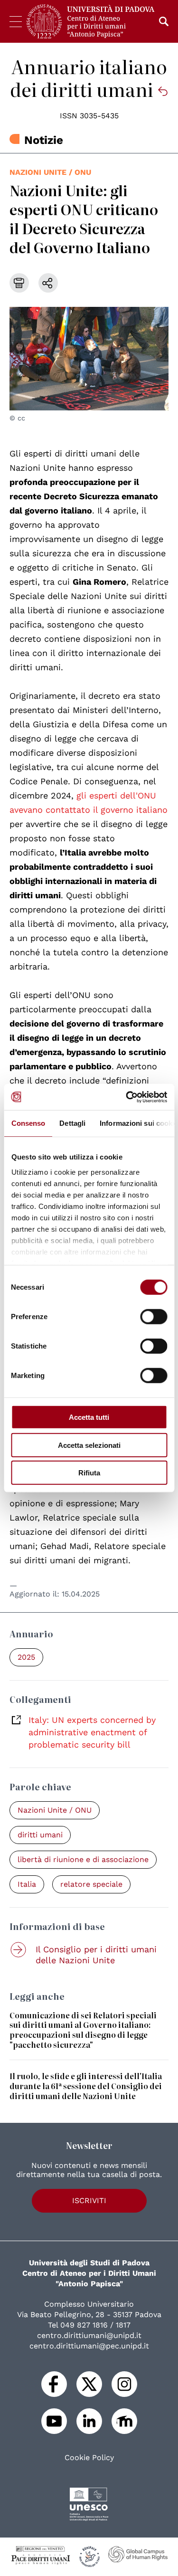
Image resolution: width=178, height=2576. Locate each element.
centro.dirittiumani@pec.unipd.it (89, 2346)
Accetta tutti (89, 1417)
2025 (26, 1657)
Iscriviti (89, 2201)
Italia (27, 1884)
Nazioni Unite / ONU (50, 172)
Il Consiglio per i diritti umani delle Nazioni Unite (96, 1955)
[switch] (154, 1317)
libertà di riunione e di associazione (83, 1859)
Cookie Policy (89, 2458)
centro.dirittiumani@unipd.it (89, 2335)
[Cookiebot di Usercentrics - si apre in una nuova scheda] (127, 1097)
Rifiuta (89, 1473)
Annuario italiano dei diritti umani (89, 77)
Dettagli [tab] (72, 1123)
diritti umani (40, 1835)
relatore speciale (91, 1884)
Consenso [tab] (28, 1123)
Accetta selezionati (89, 1445)
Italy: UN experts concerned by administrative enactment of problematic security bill (92, 1732)
